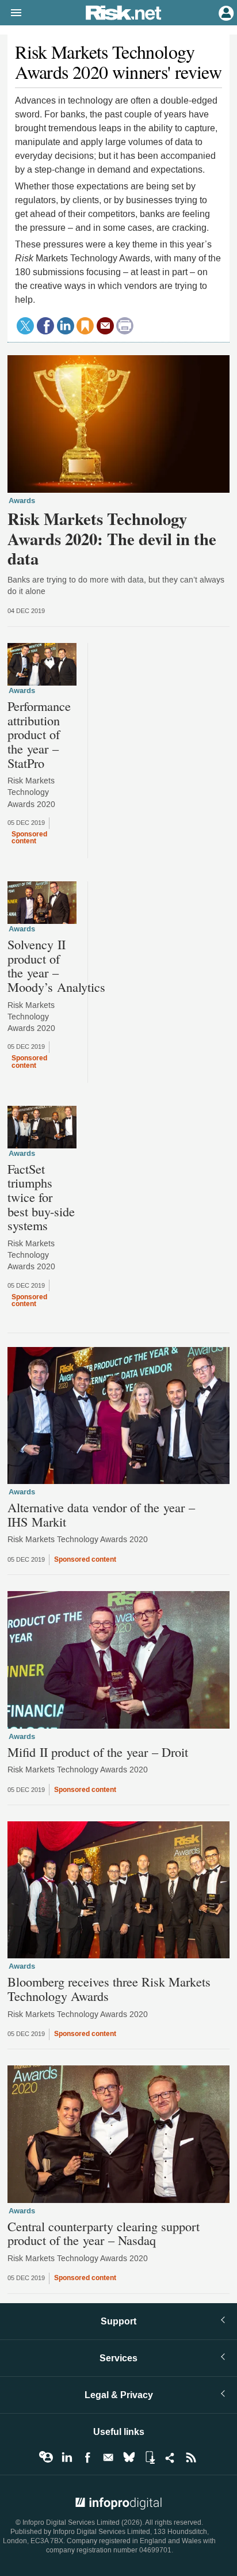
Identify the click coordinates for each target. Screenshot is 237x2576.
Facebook (87, 2457)
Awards (22, 501)
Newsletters (108, 2457)
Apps (150, 2457)
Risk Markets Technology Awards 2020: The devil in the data (112, 539)
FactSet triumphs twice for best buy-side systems (41, 1197)
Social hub (170, 2457)
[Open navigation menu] (11, 13)
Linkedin (67, 2457)
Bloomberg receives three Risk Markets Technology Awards (109, 1989)
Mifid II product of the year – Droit (98, 1752)
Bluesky (129, 2457)
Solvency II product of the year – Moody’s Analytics (56, 966)
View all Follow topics (46, 2457)
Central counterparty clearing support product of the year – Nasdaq (104, 2233)
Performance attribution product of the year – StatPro (39, 734)
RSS (191, 2457)
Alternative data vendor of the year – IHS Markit (101, 1514)
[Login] (225, 12)
